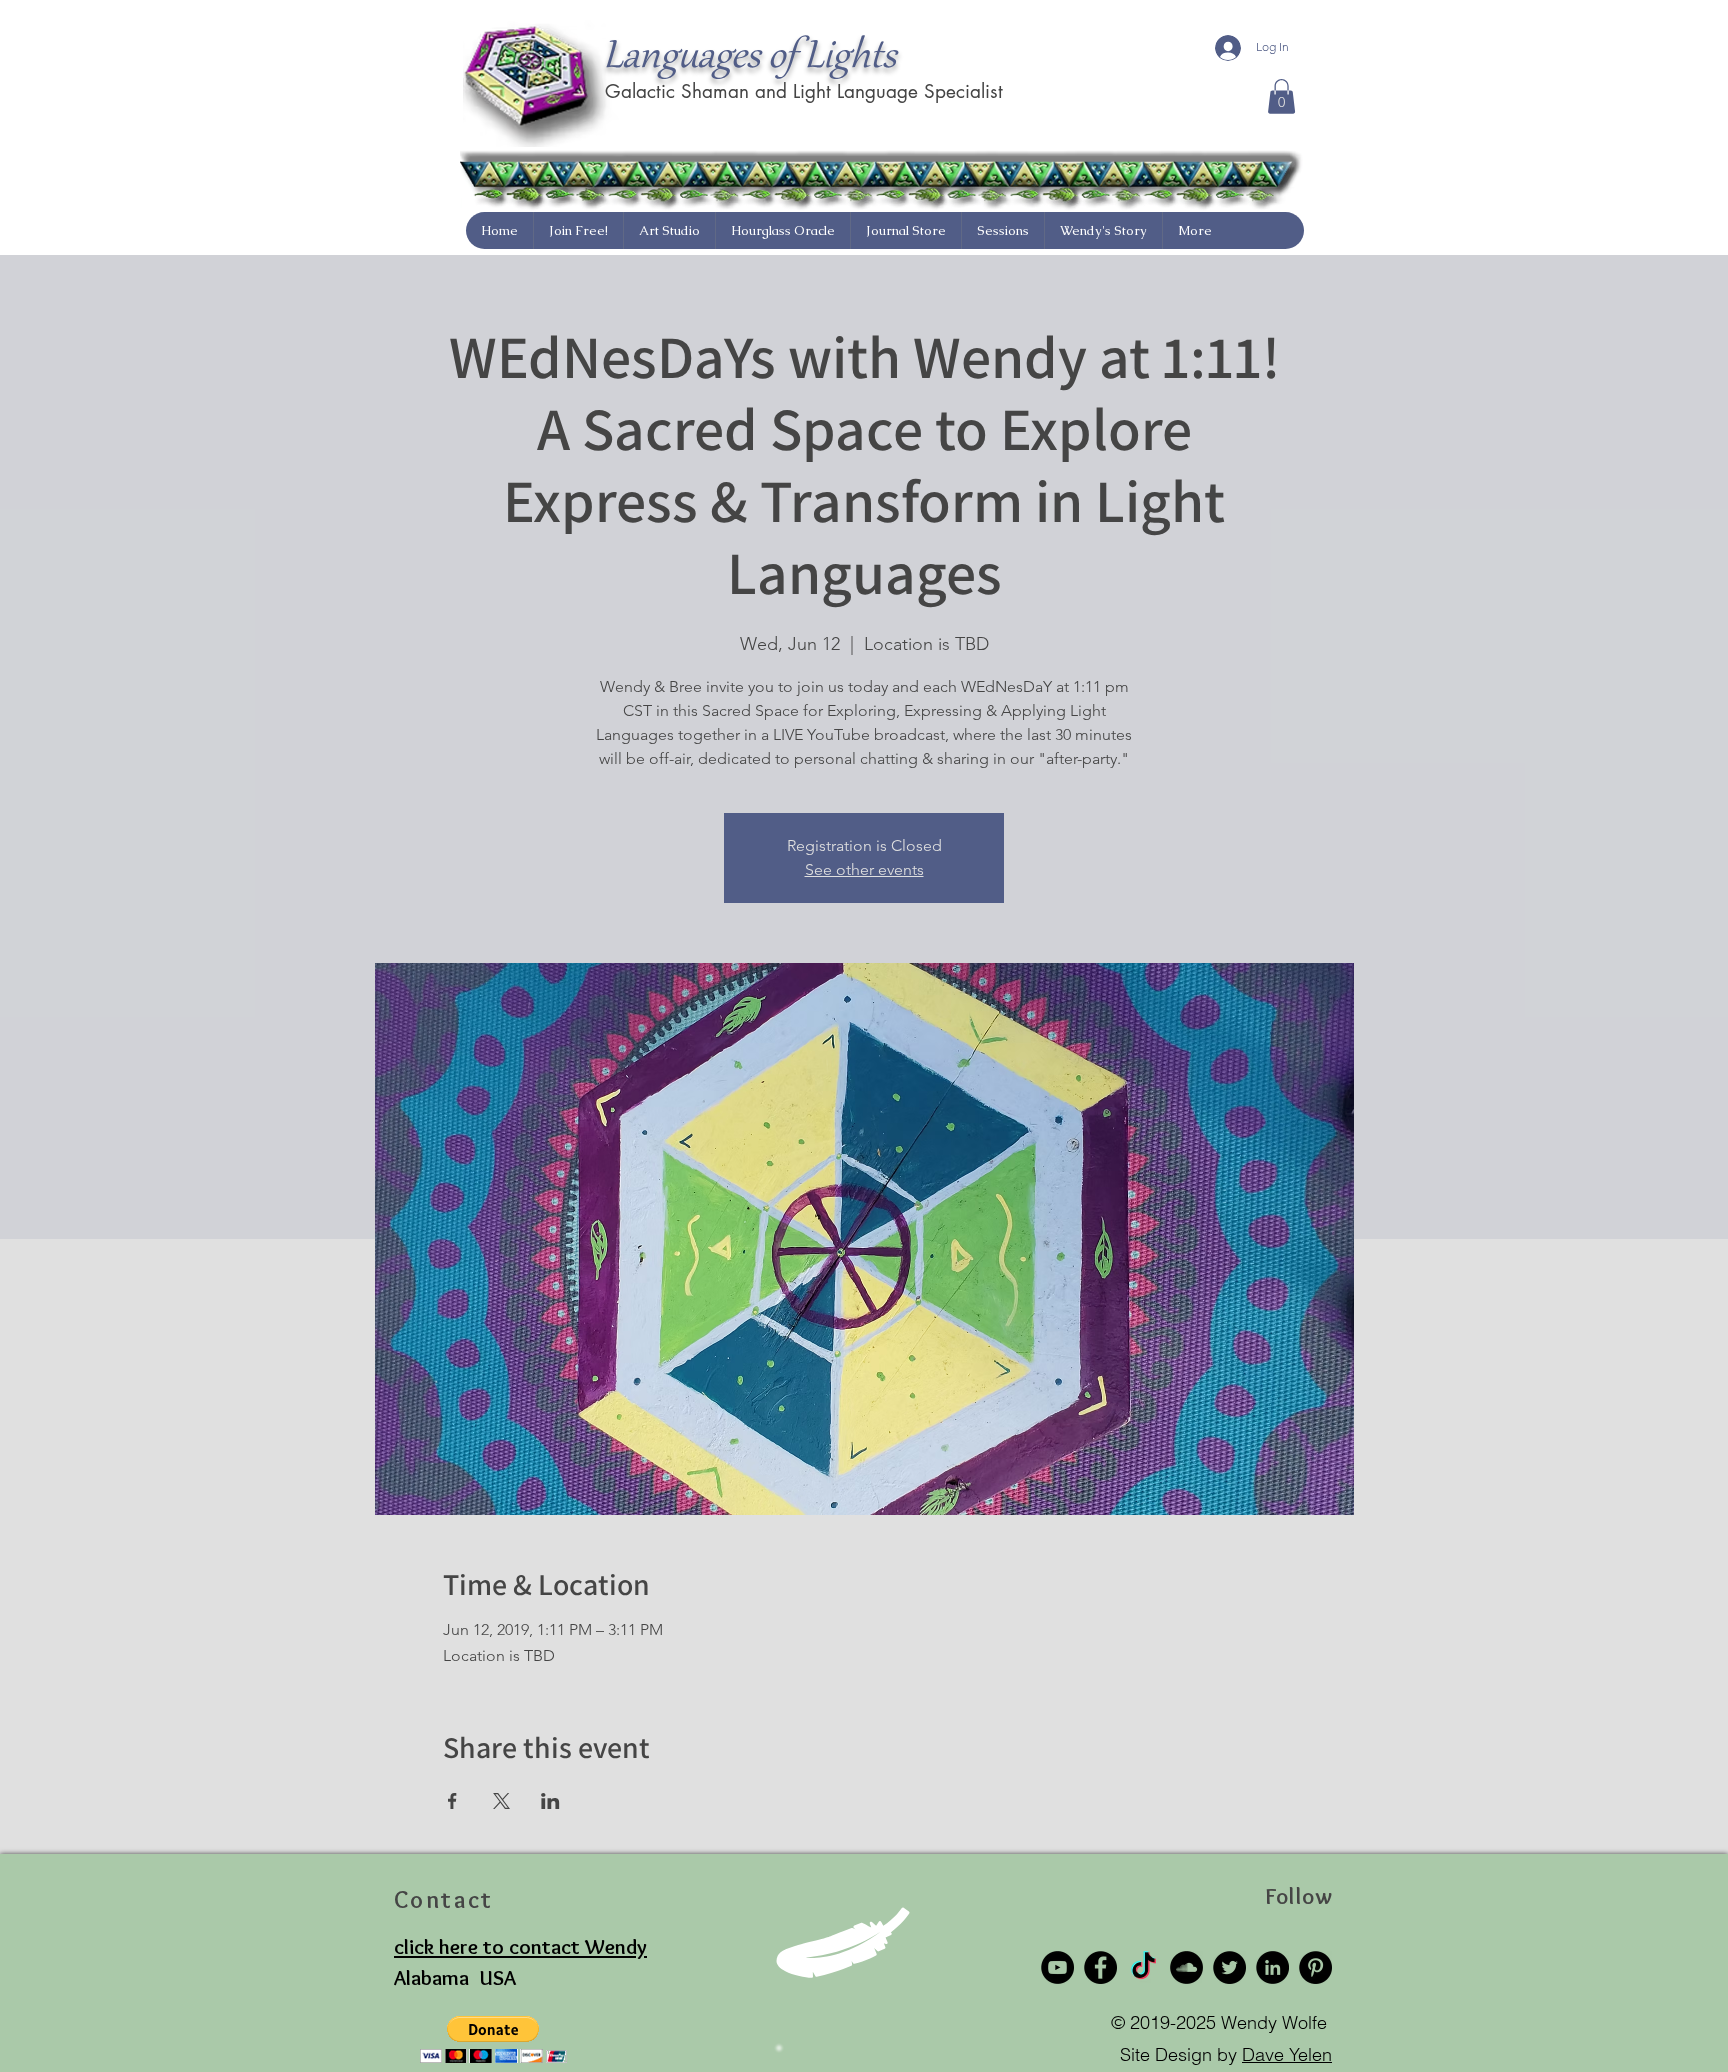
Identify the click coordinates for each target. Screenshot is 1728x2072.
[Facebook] (1100, 1967)
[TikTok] (1143, 1967)
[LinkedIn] (1272, 1967)
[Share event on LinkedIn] (550, 1801)
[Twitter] (1229, 1967)
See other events (864, 869)
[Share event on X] (501, 1801)
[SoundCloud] (1186, 1967)
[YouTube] (1057, 1967)
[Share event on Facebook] (452, 1801)
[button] (1281, 96)
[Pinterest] (1315, 1967)
